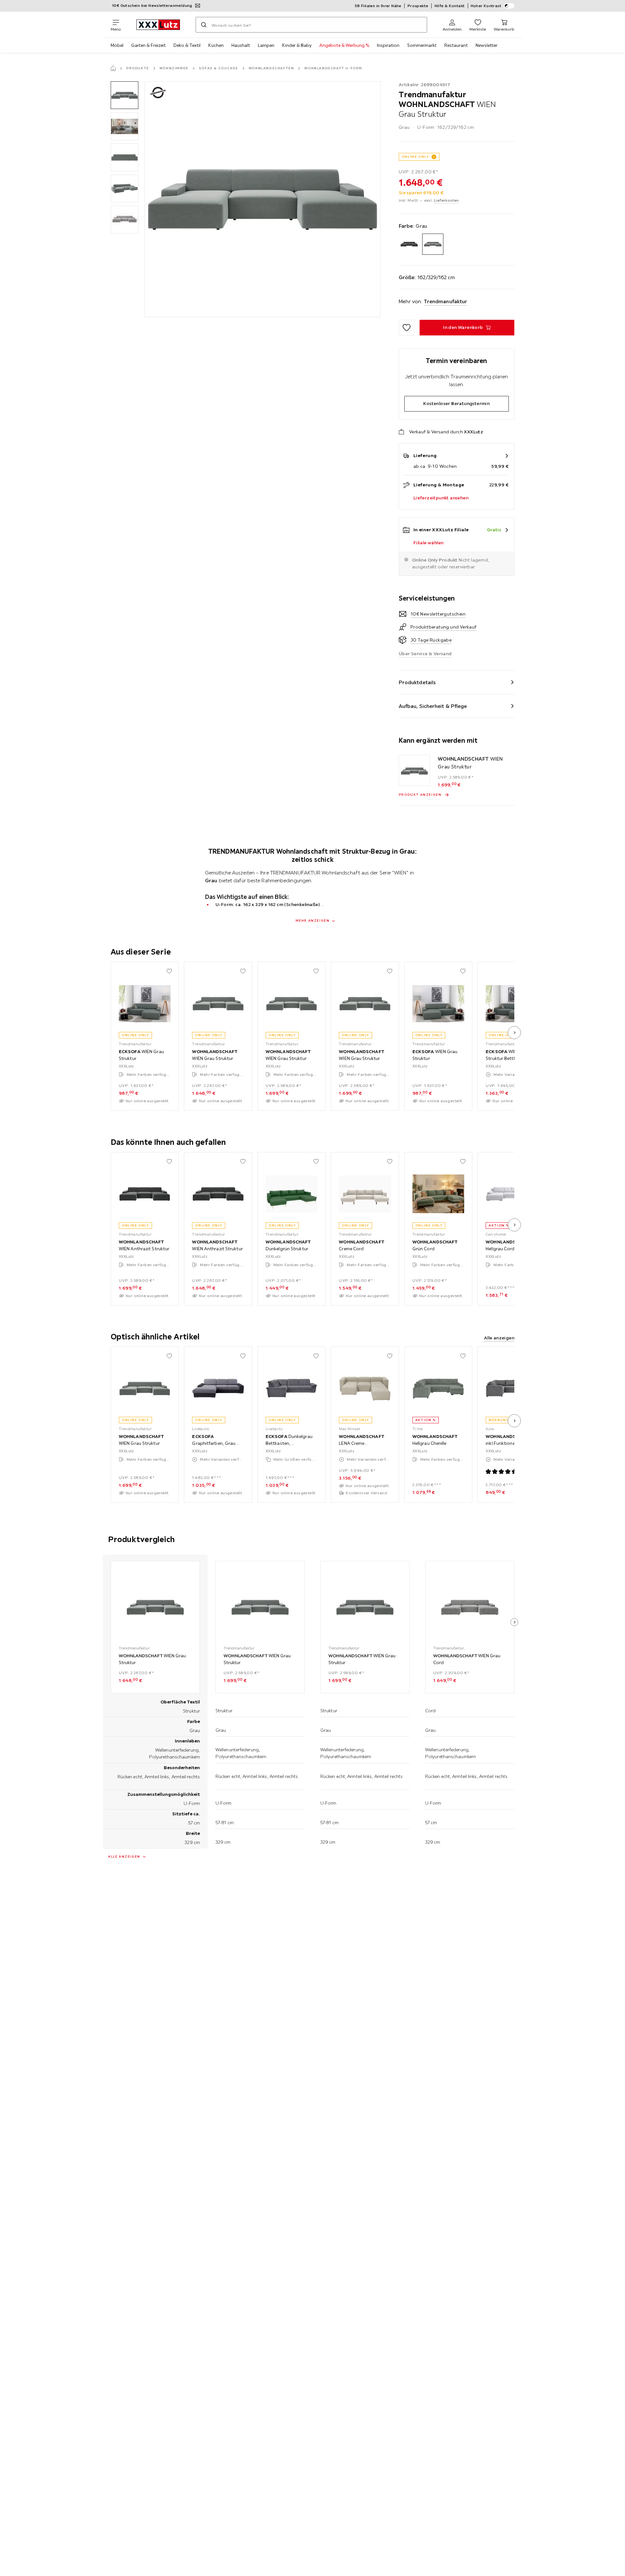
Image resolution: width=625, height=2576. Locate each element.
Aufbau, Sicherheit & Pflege (433, 706)
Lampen (266, 45)
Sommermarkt (422, 45)
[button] (125, 95)
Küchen (216, 45)
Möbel (117, 45)
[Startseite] (113, 68)
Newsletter (486, 45)
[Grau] (433, 244)
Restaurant (456, 45)
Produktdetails (417, 682)
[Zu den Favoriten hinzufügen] (407, 328)
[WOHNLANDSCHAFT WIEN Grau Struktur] (414, 770)
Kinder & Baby (297, 45)
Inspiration (388, 45)
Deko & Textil (187, 45)
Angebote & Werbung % (344, 45)
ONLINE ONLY (415, 157)
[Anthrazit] (409, 244)
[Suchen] (204, 25)
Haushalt (241, 45)
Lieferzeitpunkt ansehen (441, 498)
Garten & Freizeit (148, 45)
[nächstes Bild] (514, 1033)
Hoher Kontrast (486, 6)
